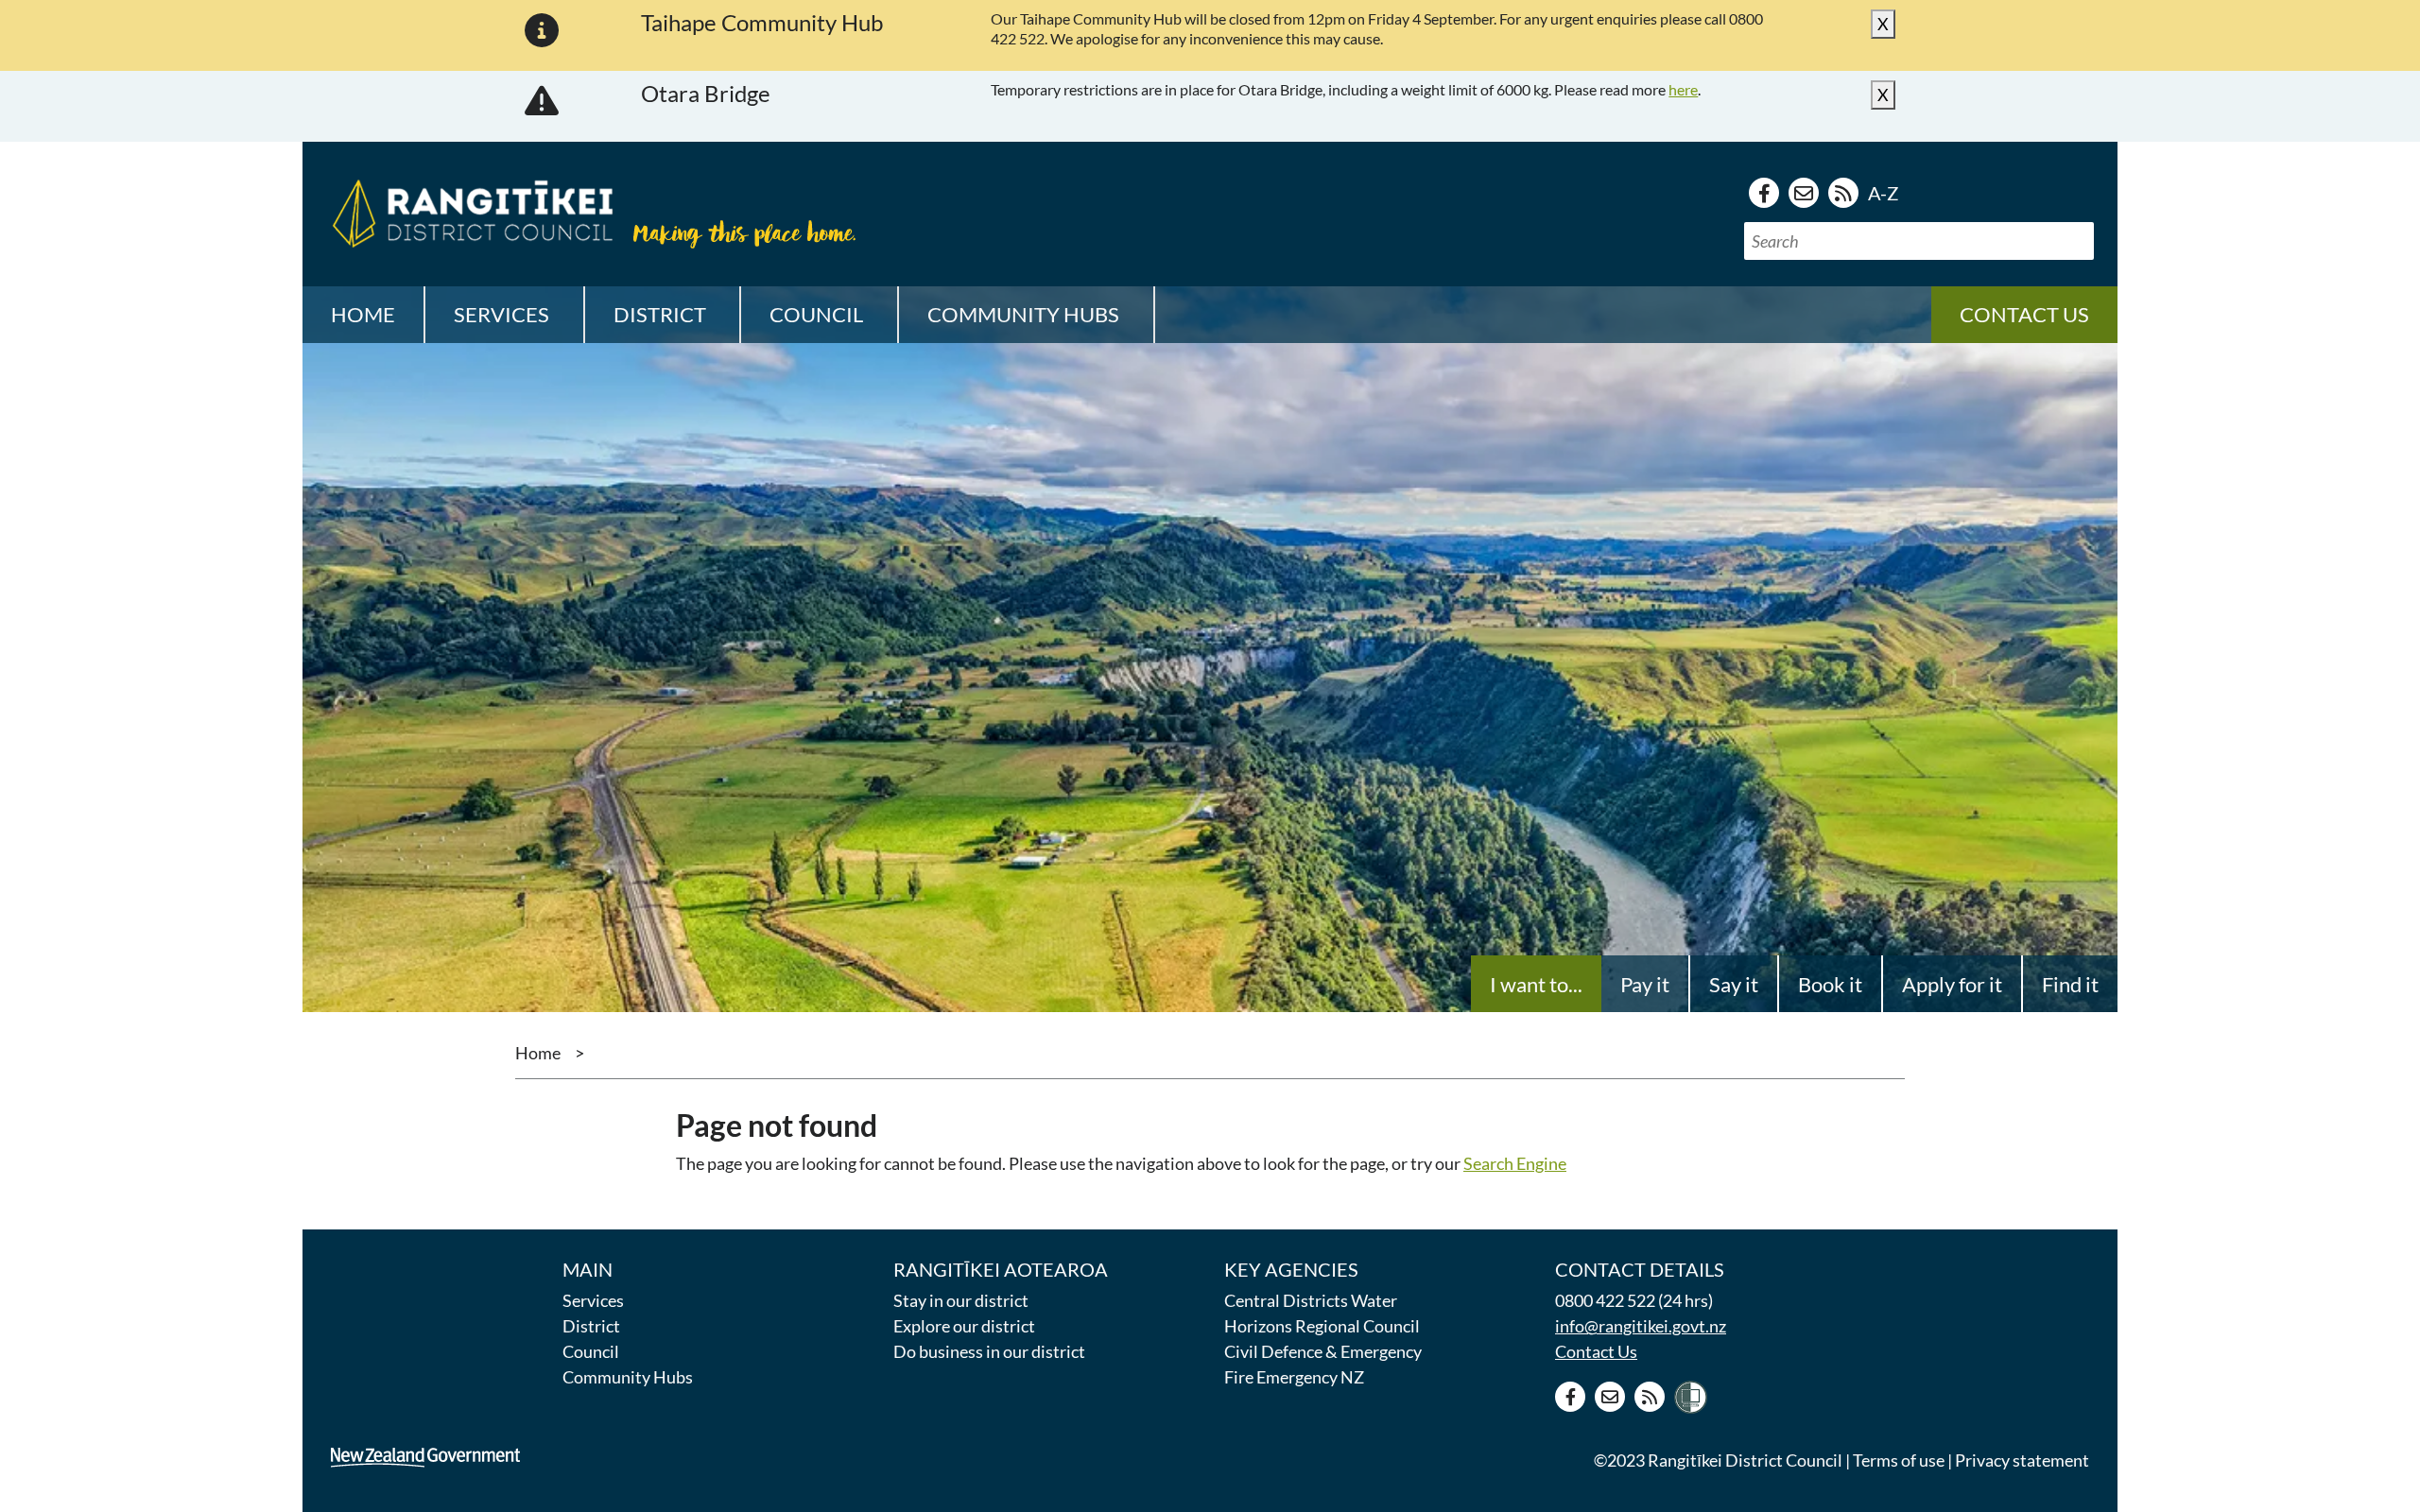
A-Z (1883, 193)
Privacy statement (2022, 1460)
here (1683, 89)
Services (593, 1300)
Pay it (1645, 984)
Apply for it (1952, 984)
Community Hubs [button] (1023, 314)
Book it (1830, 984)
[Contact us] (1804, 193)
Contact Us (1596, 1351)
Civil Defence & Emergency (1323, 1351)
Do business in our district (989, 1351)
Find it (2070, 984)
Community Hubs (628, 1377)
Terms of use (1899, 1460)
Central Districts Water (1311, 1300)
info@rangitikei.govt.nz (1641, 1326)
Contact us (2024, 314)
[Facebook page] (1764, 193)
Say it (1734, 984)
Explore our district (964, 1326)
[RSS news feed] (1843, 193)
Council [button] (816, 314)
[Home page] (468, 211)
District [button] (660, 314)
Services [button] (501, 314)
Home (363, 314)
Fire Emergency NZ (1294, 1377)
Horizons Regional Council (1322, 1326)
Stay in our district (961, 1300)
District (591, 1326)
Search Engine (1515, 1163)
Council (591, 1351)
